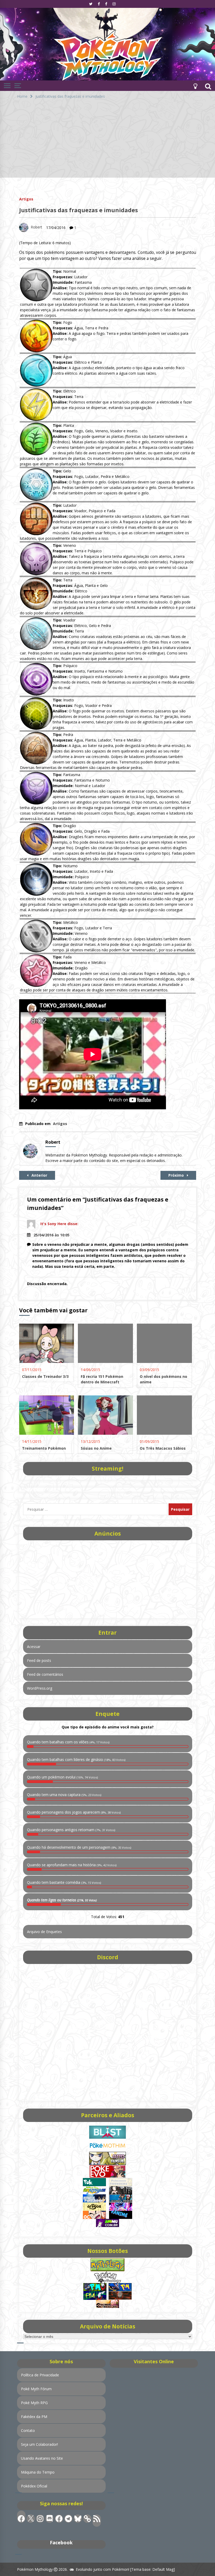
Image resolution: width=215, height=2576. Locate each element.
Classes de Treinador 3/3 (45, 1376)
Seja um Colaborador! (39, 2444)
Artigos (26, 199)
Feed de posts (39, 1660)
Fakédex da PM (34, 2417)
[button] (195, 86)
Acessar (34, 1647)
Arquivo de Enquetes (44, 1932)
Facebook (61, 2542)
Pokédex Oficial (34, 2486)
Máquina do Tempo (38, 2472)
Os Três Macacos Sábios (163, 1448)
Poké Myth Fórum (36, 2389)
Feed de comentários (45, 1674)
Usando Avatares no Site (42, 2458)
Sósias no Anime (96, 1448)
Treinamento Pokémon (44, 1448)
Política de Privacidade (40, 2375)
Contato (28, 2430)
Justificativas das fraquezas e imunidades (79, 210)
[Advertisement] (107, 141)
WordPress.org (40, 1688)
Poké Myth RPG (34, 2403)
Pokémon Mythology (35, 2569)
